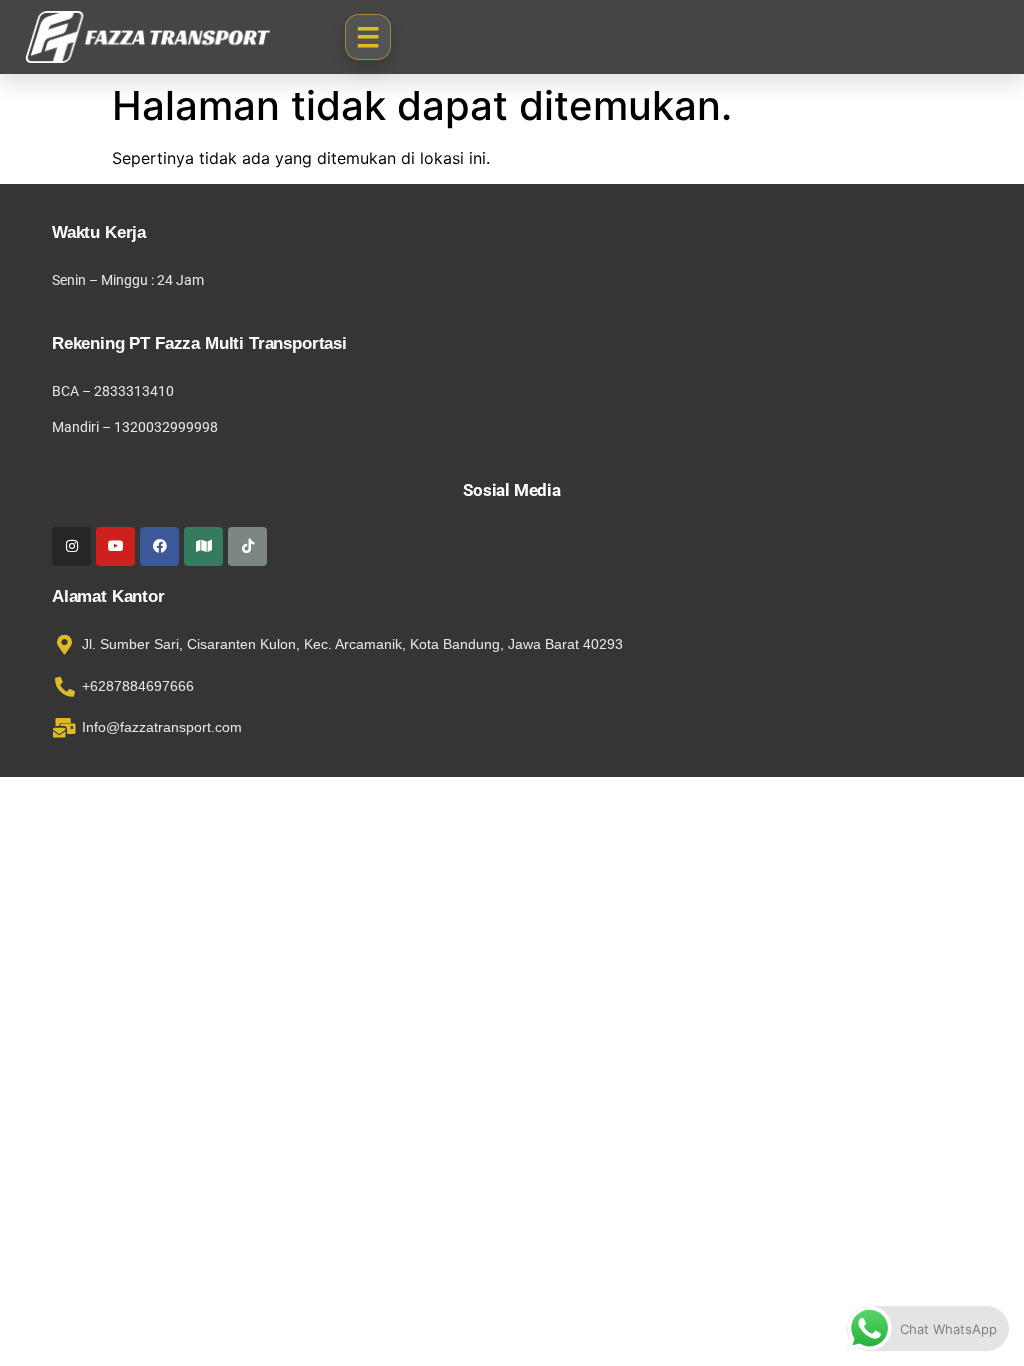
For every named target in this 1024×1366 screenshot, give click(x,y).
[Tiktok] (247, 546)
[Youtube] (115, 546)
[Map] (203, 546)
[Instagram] (71, 546)
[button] (368, 37)
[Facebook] (159, 546)
